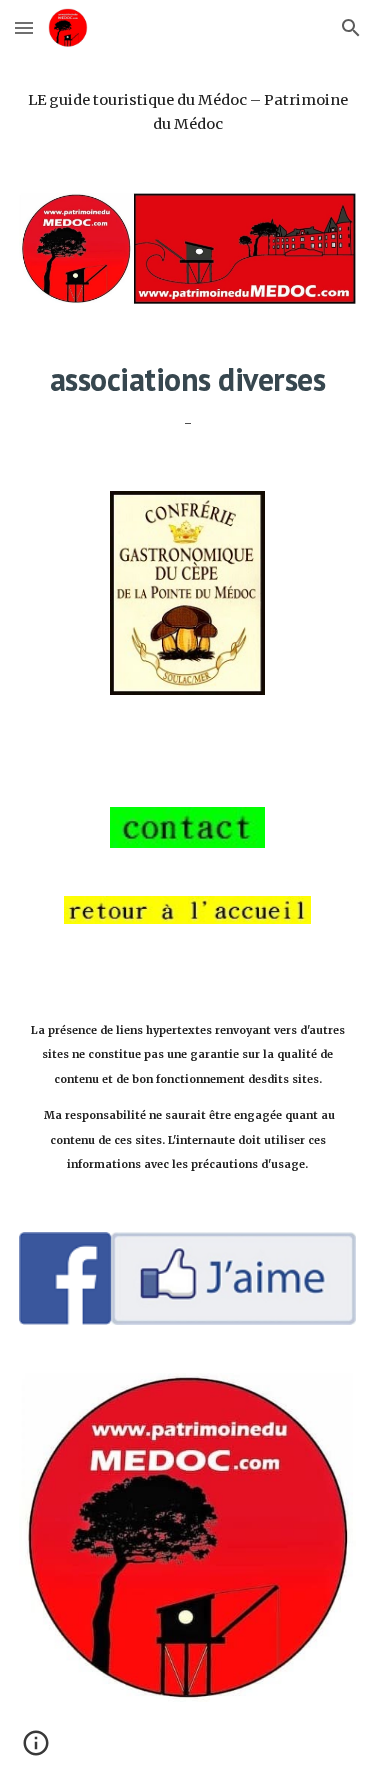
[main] (188, 112)
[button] (24, 27)
